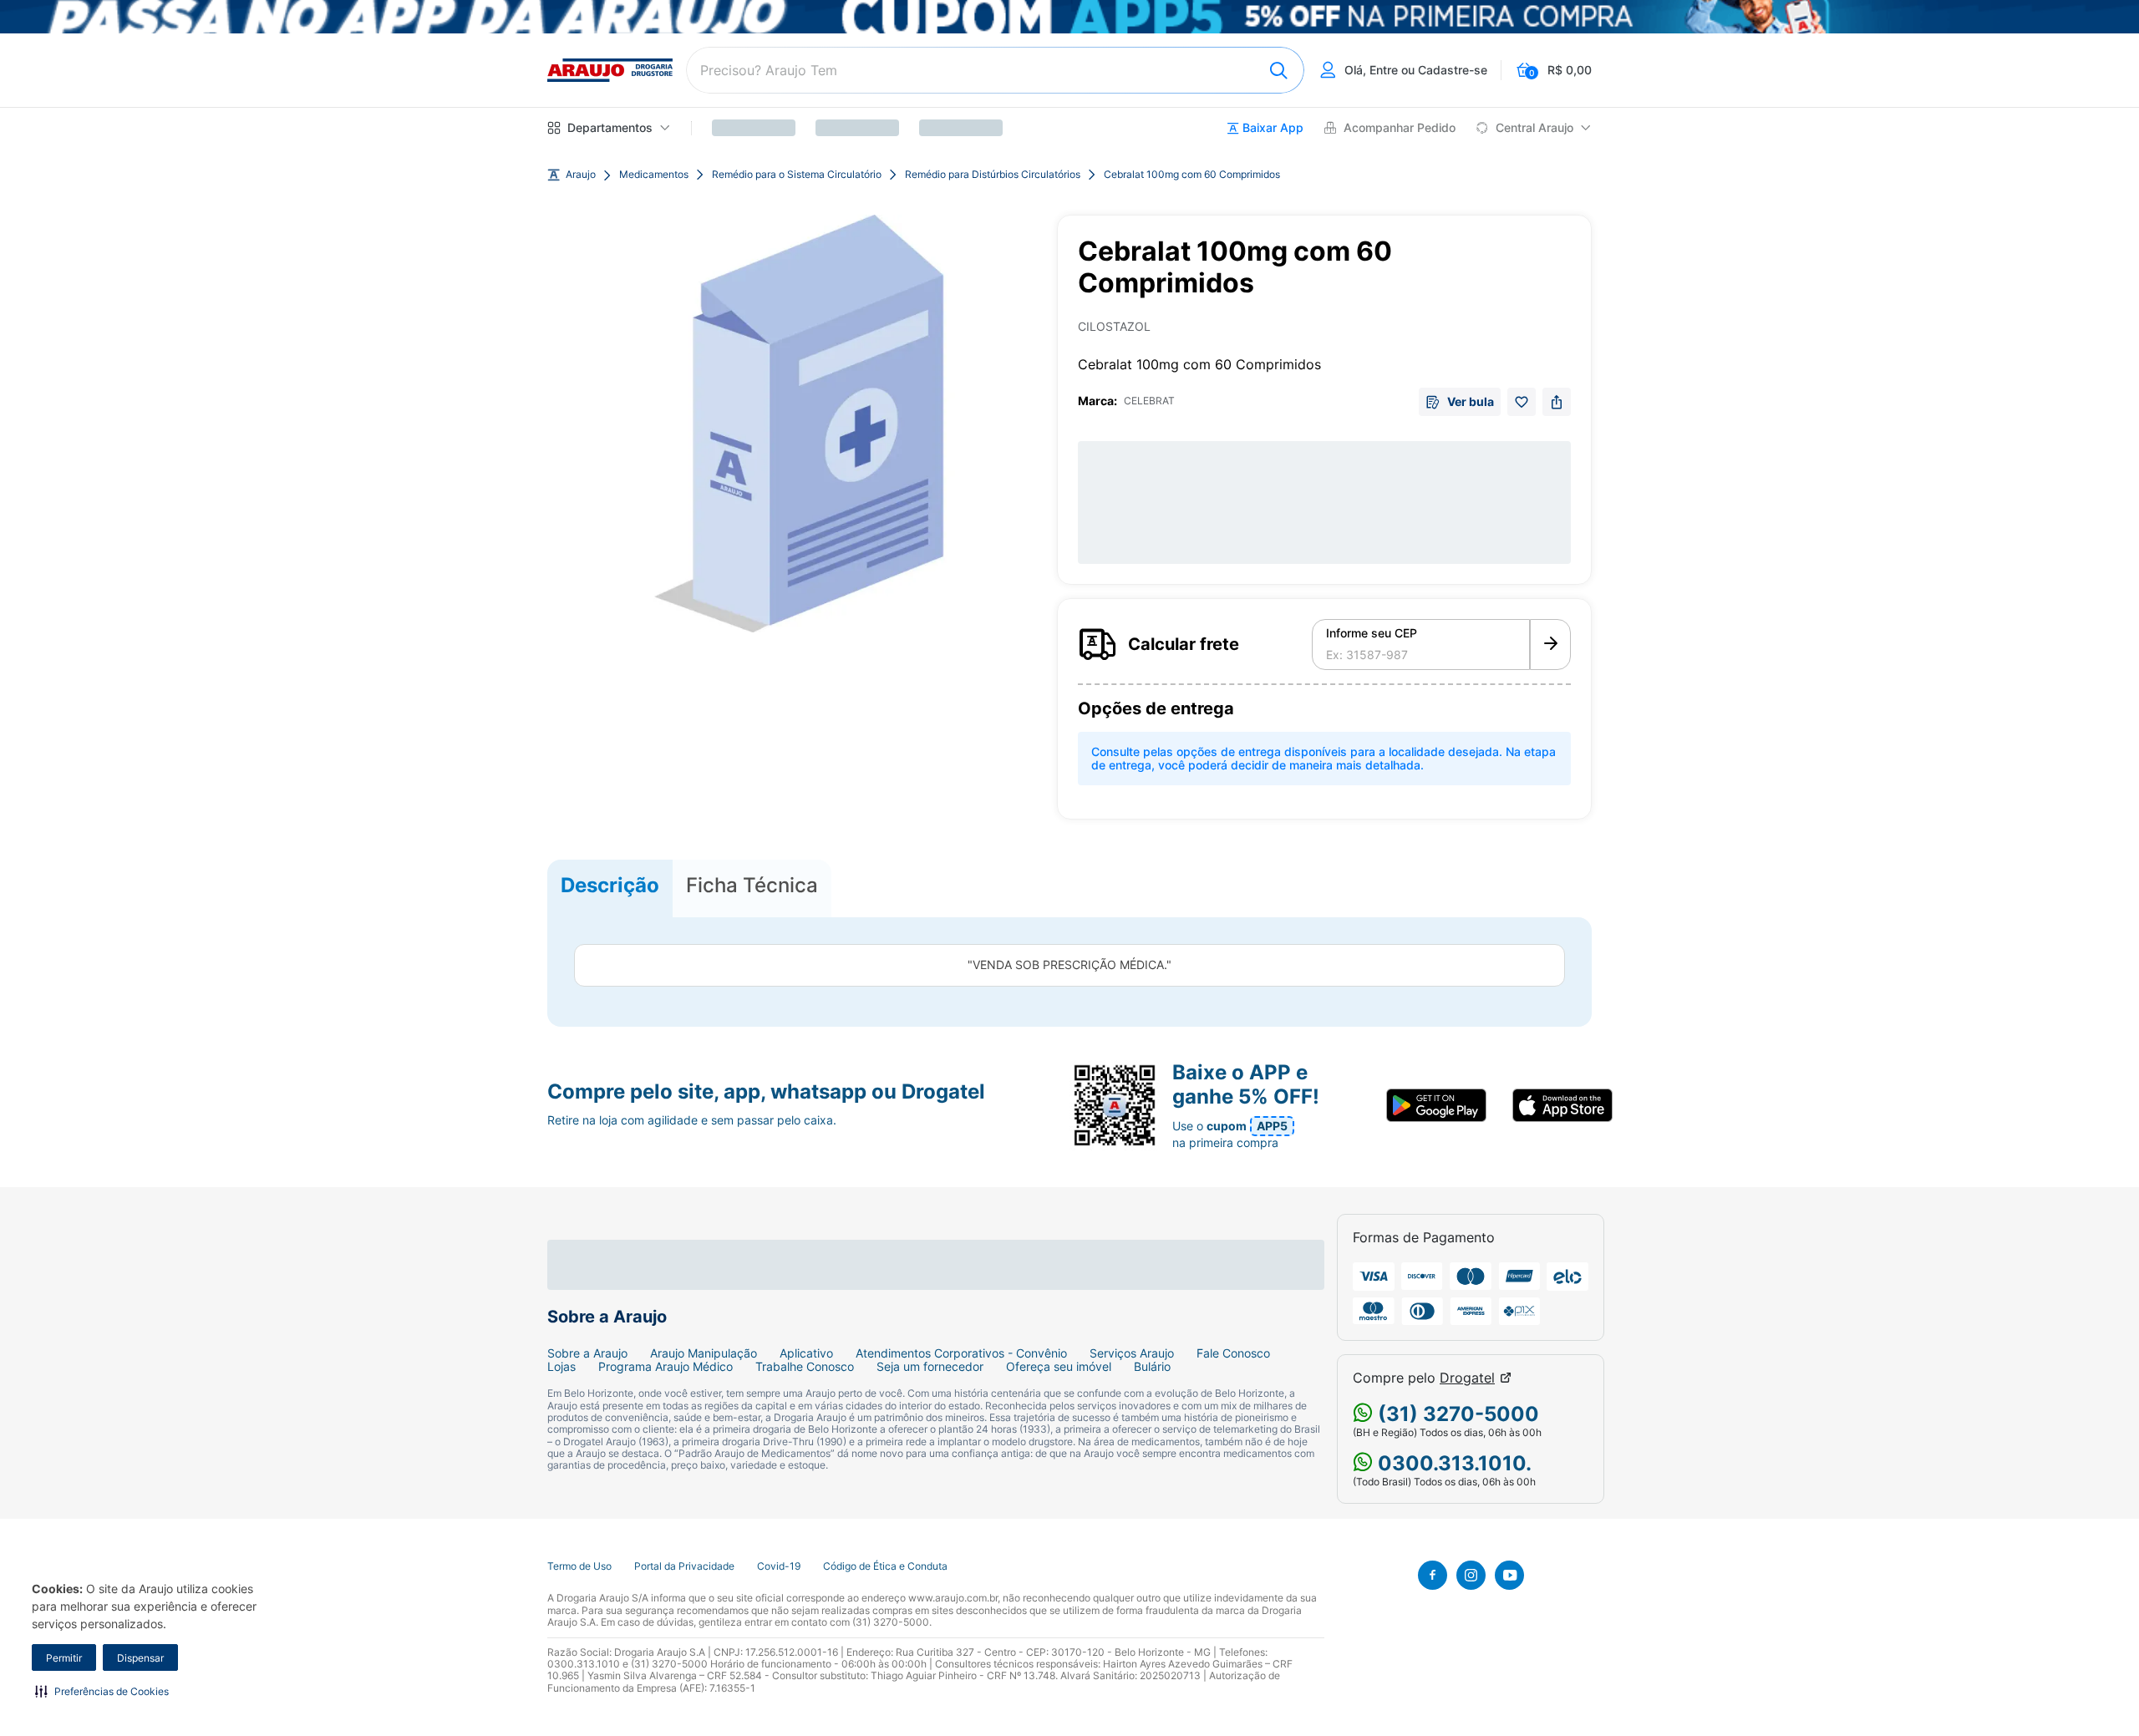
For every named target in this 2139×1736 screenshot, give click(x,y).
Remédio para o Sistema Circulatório (797, 175)
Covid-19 (779, 1566)
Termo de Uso (579, 1566)
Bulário (1152, 1367)
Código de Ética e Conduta (885, 1566)
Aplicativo (806, 1353)
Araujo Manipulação (704, 1353)
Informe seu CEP (1372, 633)
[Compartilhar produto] (1557, 402)
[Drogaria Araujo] (610, 70)
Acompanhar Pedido (1400, 128)
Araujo (581, 175)
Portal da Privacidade (684, 1566)
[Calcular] (1550, 645)
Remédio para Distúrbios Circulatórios (993, 175)
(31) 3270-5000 (1456, 1414)
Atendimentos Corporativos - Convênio (961, 1353)
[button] (102, 1691)
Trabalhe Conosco (805, 1367)
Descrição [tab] (610, 885)
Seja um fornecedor (930, 1367)
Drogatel (1467, 1378)
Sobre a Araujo (587, 1353)
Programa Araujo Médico (666, 1367)
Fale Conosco (1233, 1353)
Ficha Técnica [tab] (752, 885)
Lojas (561, 1367)
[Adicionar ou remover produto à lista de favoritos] (1522, 402)
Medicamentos (654, 175)
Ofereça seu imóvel (1059, 1367)
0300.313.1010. (1452, 1463)
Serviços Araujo (1132, 1353)
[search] (995, 70)
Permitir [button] (64, 1658)
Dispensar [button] (140, 1658)
